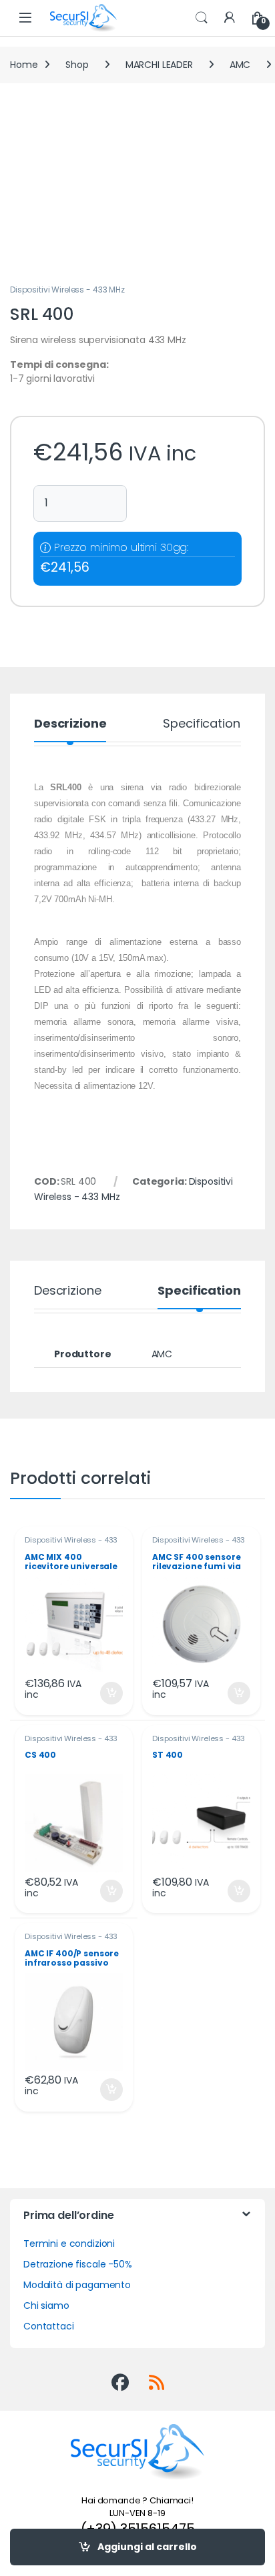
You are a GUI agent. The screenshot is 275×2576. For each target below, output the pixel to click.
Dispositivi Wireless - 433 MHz (67, 290)
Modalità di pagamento (77, 2285)
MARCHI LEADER (159, 65)
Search (202, 18)
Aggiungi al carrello (147, 2547)
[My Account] (230, 18)
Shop (77, 65)
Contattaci (49, 2326)
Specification (201, 725)
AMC (240, 65)
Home (24, 65)
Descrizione (70, 725)
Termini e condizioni (69, 2244)
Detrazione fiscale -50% (78, 2264)
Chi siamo (46, 2305)
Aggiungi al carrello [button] (103, 1693)
